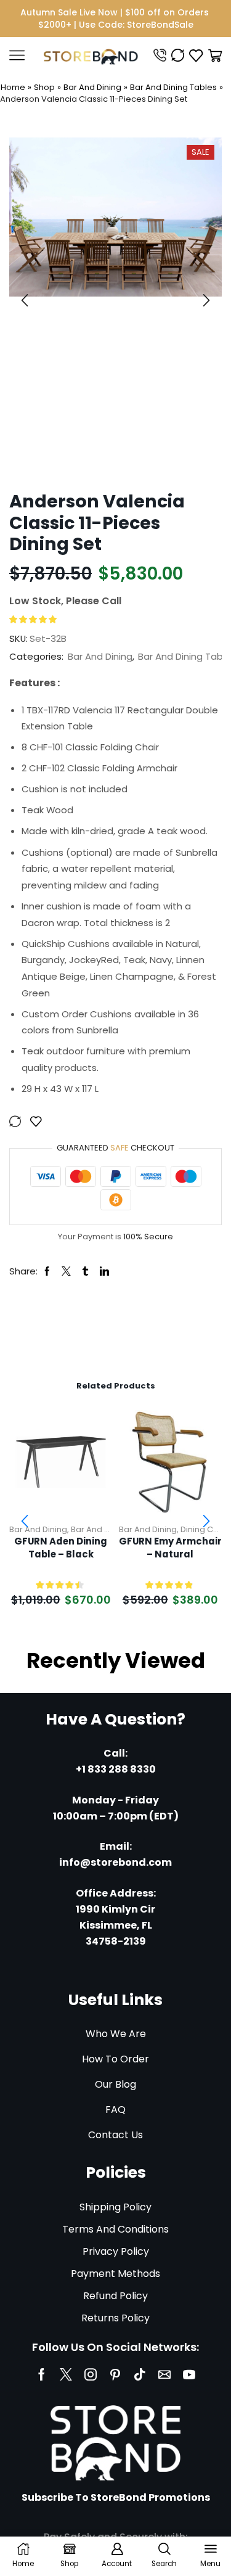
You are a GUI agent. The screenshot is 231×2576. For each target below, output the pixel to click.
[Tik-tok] (140, 2374)
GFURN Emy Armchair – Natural (170, 1548)
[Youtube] (189, 2374)
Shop (44, 87)
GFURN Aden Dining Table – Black (61, 1548)
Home (13, 87)
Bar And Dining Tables (173, 87)
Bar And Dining (92, 87)
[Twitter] (66, 2374)
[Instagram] (91, 2374)
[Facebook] (42, 2374)
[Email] (164, 2374)
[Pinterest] (115, 2374)
